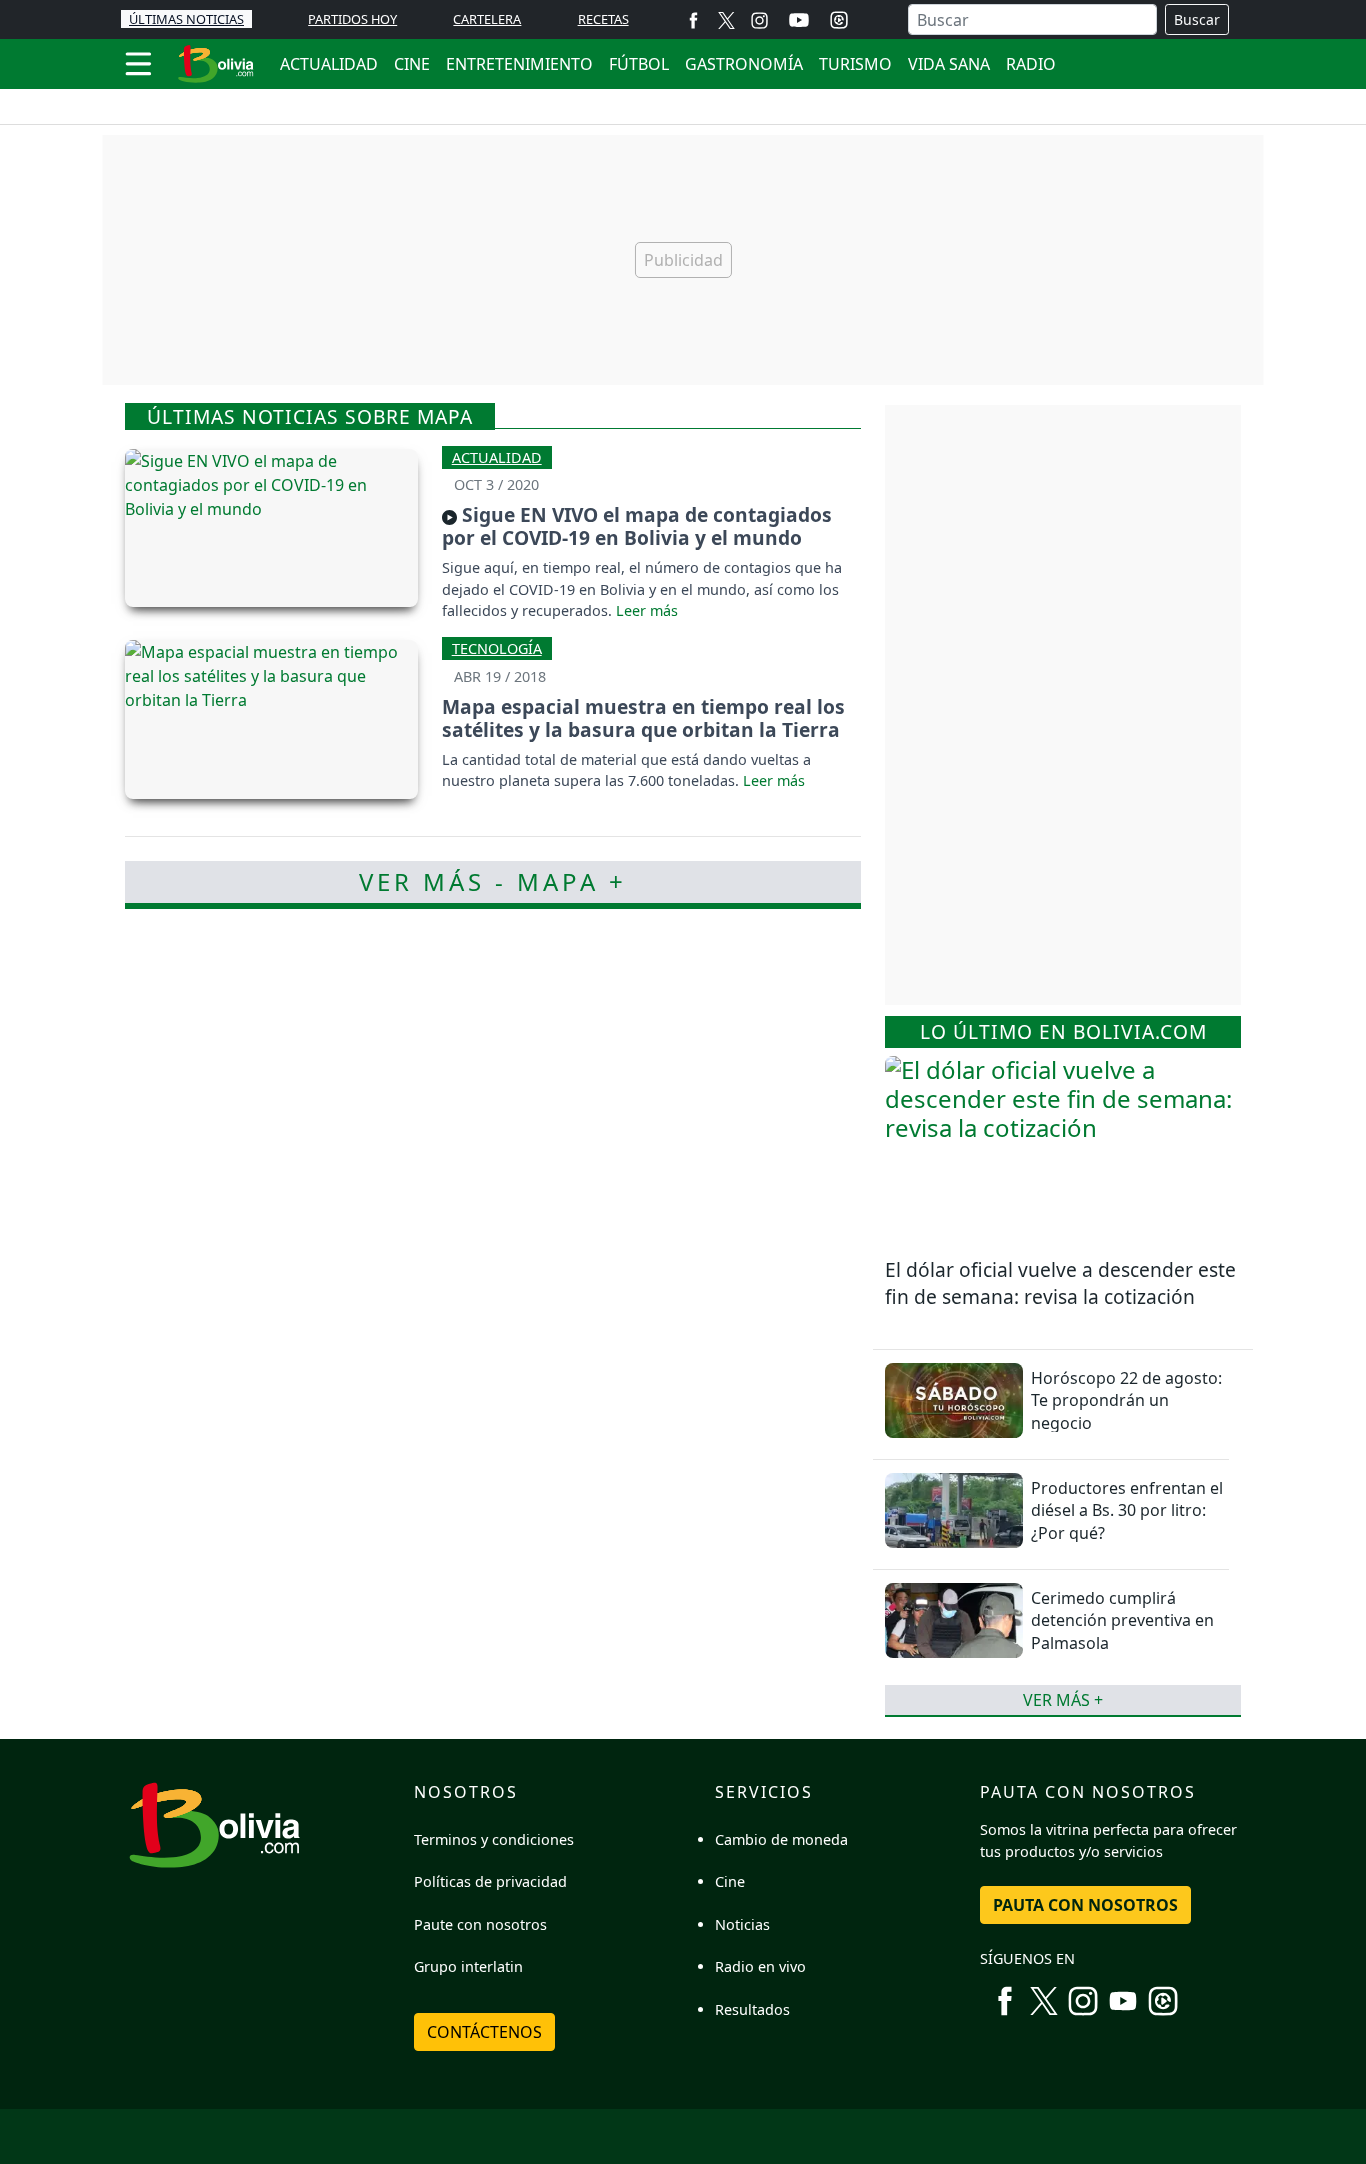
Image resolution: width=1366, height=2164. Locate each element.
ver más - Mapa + (493, 881)
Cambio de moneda (781, 1839)
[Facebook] (693, 19)
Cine (730, 1881)
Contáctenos (484, 2032)
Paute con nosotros (480, 1924)
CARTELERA (487, 19)
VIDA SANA (949, 64)
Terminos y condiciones (494, 1839)
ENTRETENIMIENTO (519, 64)
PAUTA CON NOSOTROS (1085, 1905)
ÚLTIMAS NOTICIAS (186, 19)
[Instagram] (759, 19)
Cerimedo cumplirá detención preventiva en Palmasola (1122, 1620)
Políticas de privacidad (490, 1881)
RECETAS (603, 19)
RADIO (1031, 64)
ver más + (1063, 1700)
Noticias (742, 1924)
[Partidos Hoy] (839, 20)
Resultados (752, 2009)
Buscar (1197, 19)
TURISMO (855, 64)
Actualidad (497, 457)
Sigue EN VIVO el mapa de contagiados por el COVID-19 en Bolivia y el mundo (637, 526)
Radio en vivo (760, 1966)
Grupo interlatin (468, 1966)
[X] (726, 19)
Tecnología (497, 648)
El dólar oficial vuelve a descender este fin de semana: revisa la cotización (1060, 1283)
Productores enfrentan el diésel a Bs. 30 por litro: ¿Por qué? (1127, 1510)
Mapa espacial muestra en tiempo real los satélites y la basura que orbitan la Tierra (643, 718)
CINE (412, 64)
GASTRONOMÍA (744, 64)
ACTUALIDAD (329, 64)
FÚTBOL (639, 64)
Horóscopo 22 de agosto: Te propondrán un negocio (1126, 1400)
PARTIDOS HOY (352, 19)
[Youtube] (799, 20)
